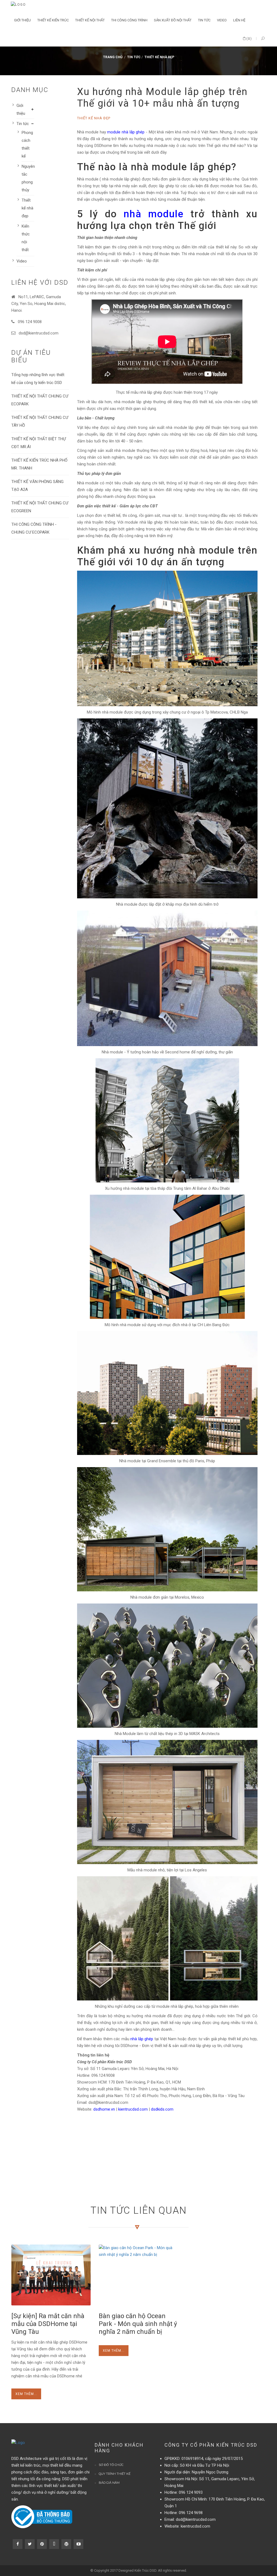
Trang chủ (113, 57)
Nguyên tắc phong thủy (28, 178)
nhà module (154, 214)
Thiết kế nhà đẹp (159, 57)
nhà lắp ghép (142, 2039)
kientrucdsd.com (133, 2109)
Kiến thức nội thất (26, 238)
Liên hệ (239, 20)
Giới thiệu (21, 109)
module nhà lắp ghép (126, 132)
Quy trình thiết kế (115, 2474)
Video (22, 261)
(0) (249, 39)
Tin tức (134, 57)
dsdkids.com (162, 2109)
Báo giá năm (109, 2483)
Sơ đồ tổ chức (111, 2465)
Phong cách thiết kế (27, 144)
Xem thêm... (26, 2394)
